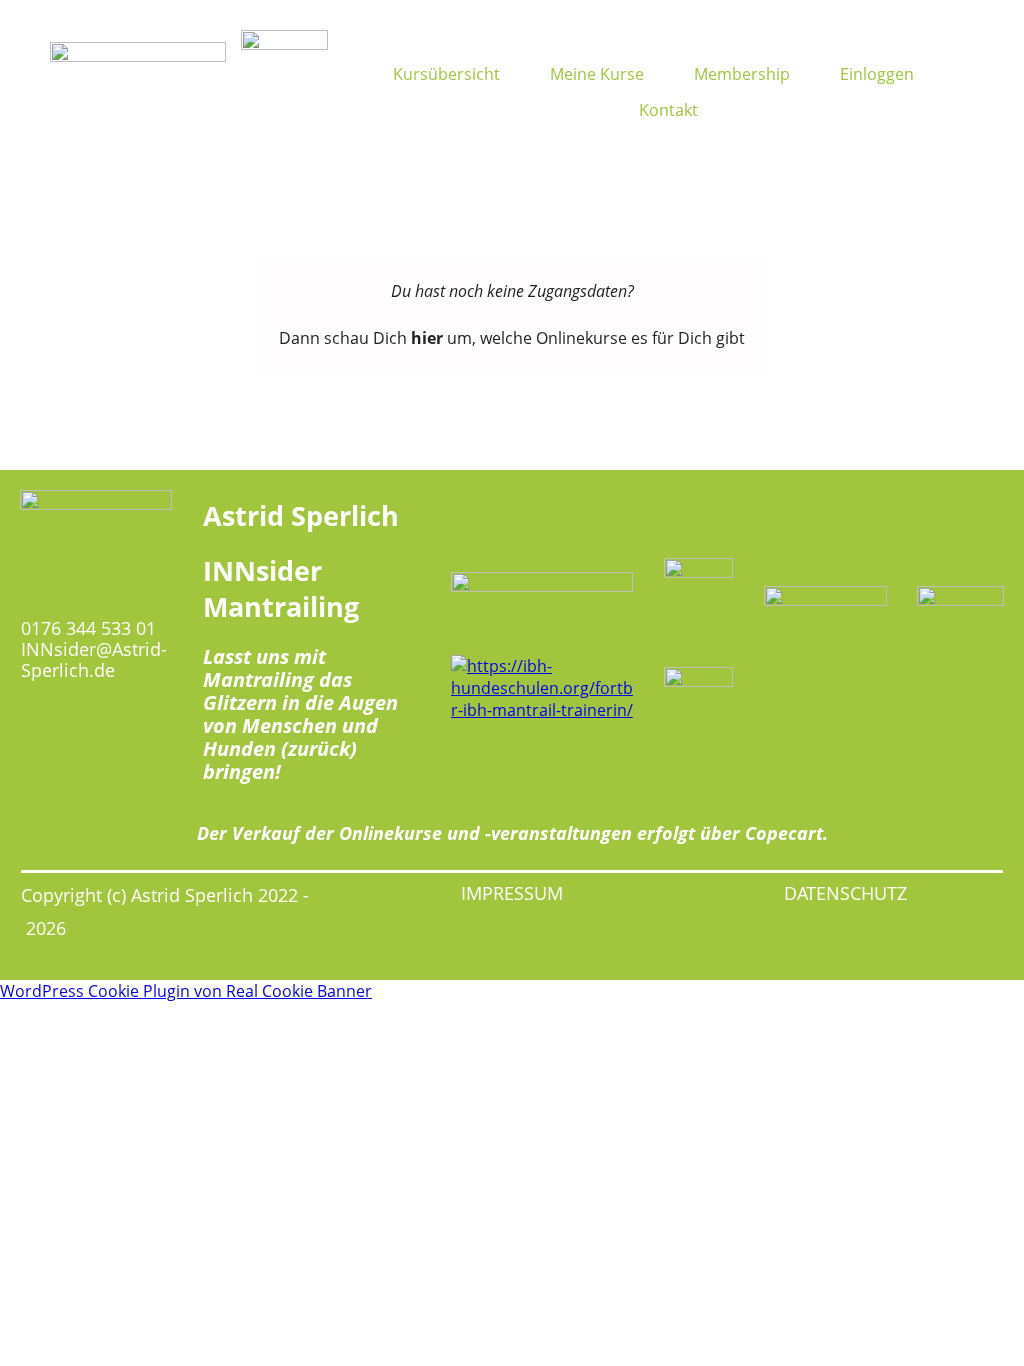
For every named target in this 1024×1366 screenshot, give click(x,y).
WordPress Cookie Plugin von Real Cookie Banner (186, 991)
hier (427, 338)
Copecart (784, 833)
